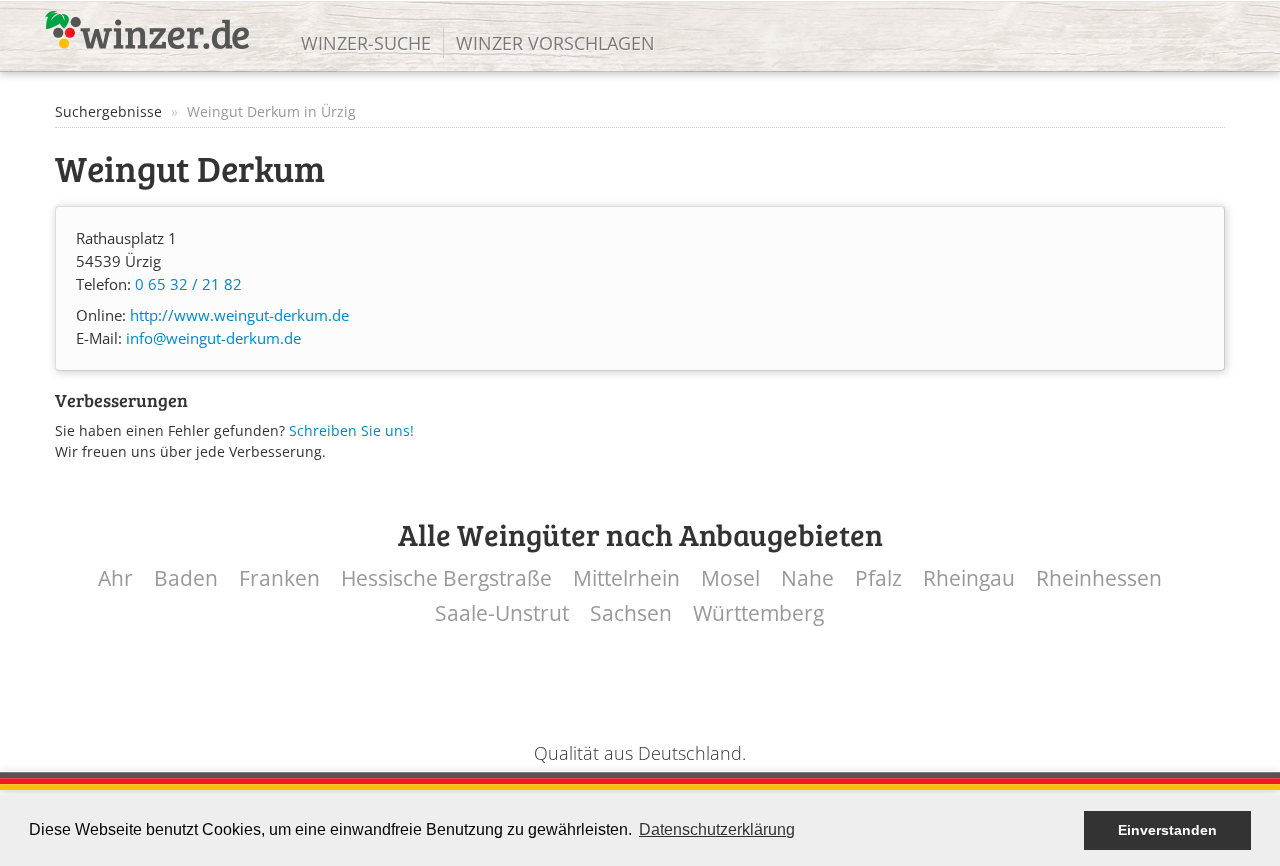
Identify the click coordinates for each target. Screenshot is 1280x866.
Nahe (807, 578)
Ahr (115, 578)
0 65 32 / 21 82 (188, 284)
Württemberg (758, 613)
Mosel (730, 578)
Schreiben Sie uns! (351, 430)
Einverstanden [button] (1167, 830)
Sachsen (631, 613)
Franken (279, 578)
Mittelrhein (626, 578)
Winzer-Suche (366, 43)
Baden (186, 578)
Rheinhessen (1099, 578)
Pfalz (878, 578)
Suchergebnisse (108, 111)
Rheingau (969, 578)
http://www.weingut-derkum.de (239, 315)
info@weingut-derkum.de (213, 338)
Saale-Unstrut (502, 613)
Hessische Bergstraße (446, 578)
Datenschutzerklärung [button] (717, 829)
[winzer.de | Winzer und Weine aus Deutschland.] (147, 30)
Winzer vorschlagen (555, 43)
